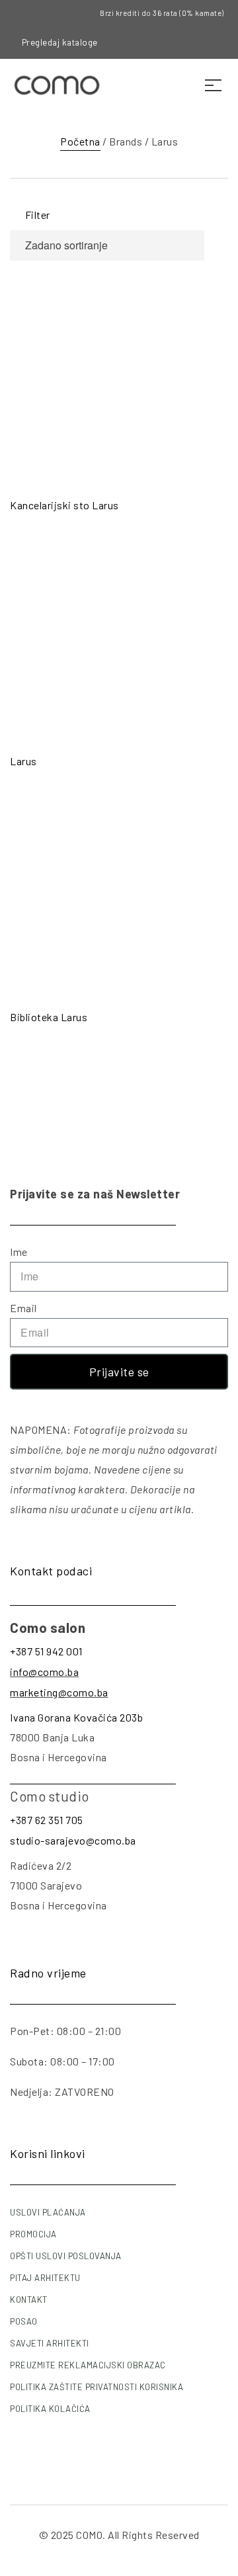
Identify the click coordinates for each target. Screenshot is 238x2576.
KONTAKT (29, 2300)
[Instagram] (178, 43)
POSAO (24, 2321)
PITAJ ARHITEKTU (45, 2278)
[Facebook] (157, 43)
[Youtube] (201, 43)
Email (23, 1308)
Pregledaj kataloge (60, 42)
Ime (19, 1252)
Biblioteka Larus (49, 1017)
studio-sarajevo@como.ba (73, 1840)
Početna (80, 141)
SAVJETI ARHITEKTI (50, 2343)
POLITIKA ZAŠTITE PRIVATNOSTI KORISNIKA (97, 2387)
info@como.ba (44, 1672)
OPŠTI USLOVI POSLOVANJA (66, 2256)
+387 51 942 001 (46, 1651)
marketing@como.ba (59, 1692)
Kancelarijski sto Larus (64, 505)
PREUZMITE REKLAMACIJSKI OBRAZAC (88, 2365)
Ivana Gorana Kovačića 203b (76, 1717)
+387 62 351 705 (47, 1820)
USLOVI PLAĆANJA (48, 2212)
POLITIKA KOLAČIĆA (50, 2409)
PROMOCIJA (33, 2234)
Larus (23, 761)
